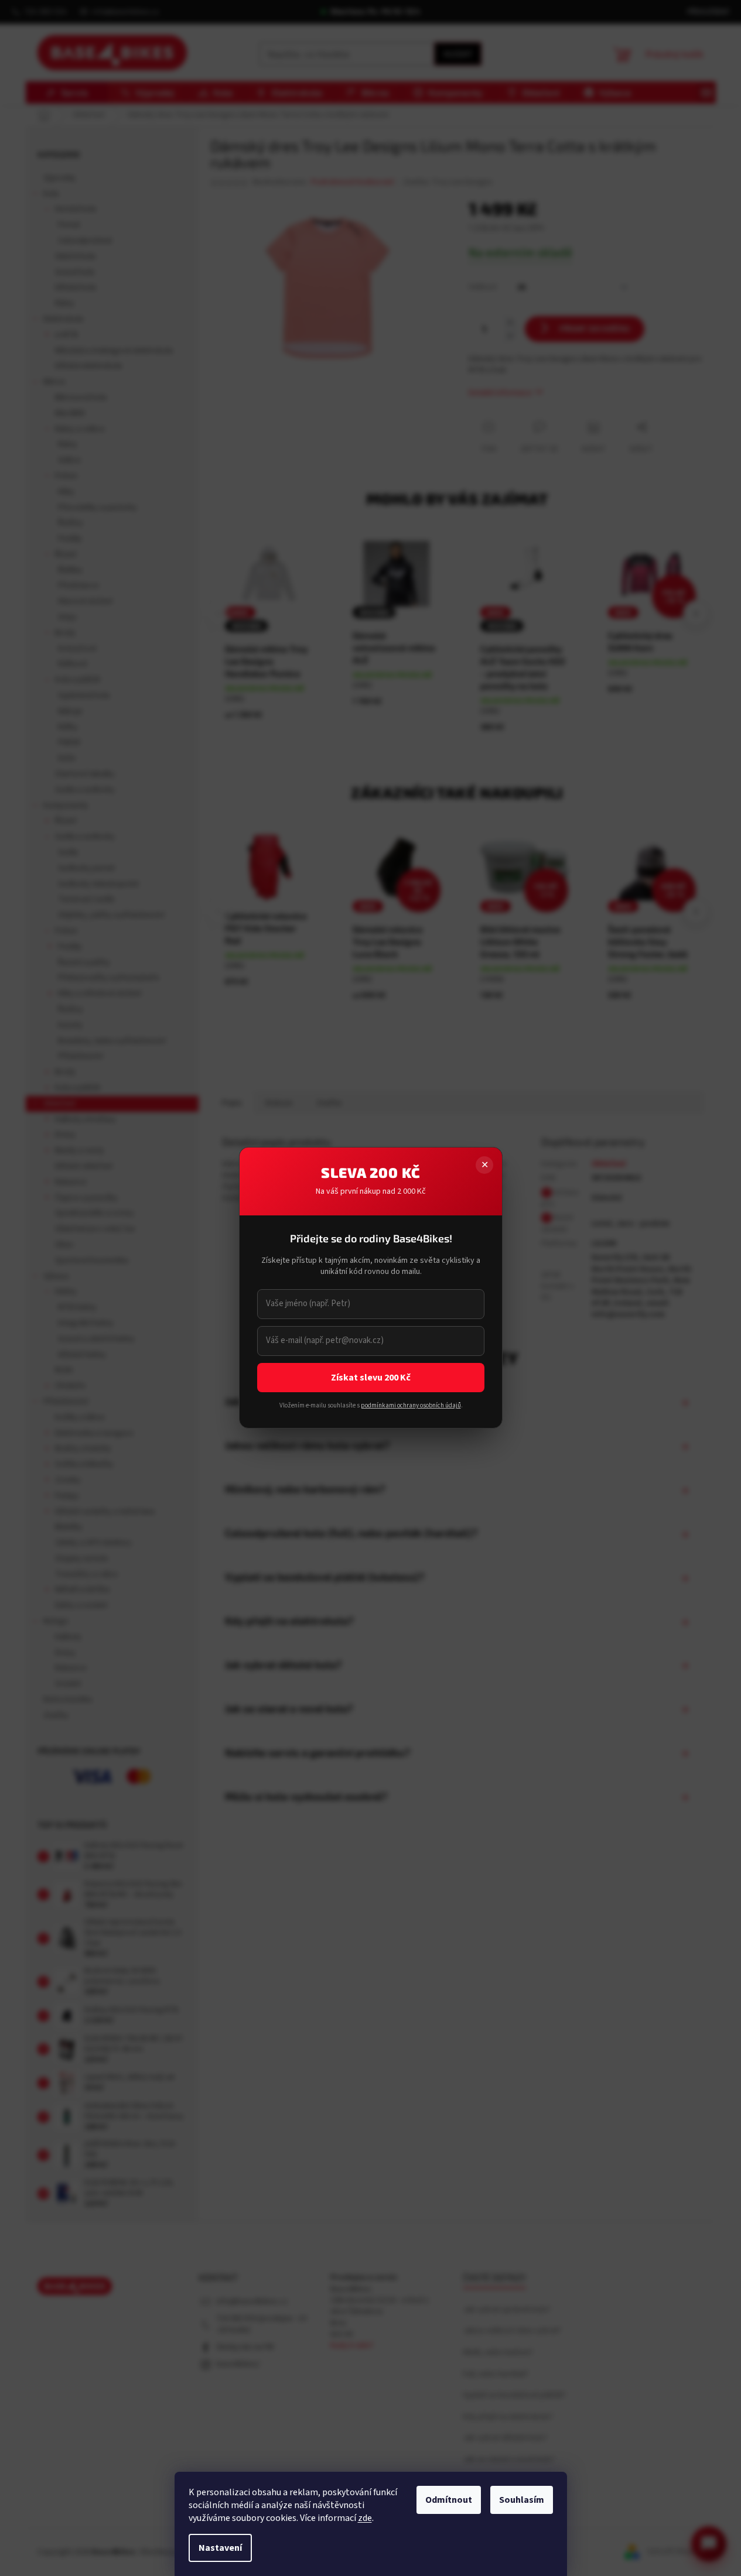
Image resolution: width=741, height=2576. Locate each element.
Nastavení (220, 2548)
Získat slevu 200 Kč (371, 1378)
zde (365, 2518)
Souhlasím (522, 2500)
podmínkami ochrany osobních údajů (410, 1405)
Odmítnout (449, 2500)
